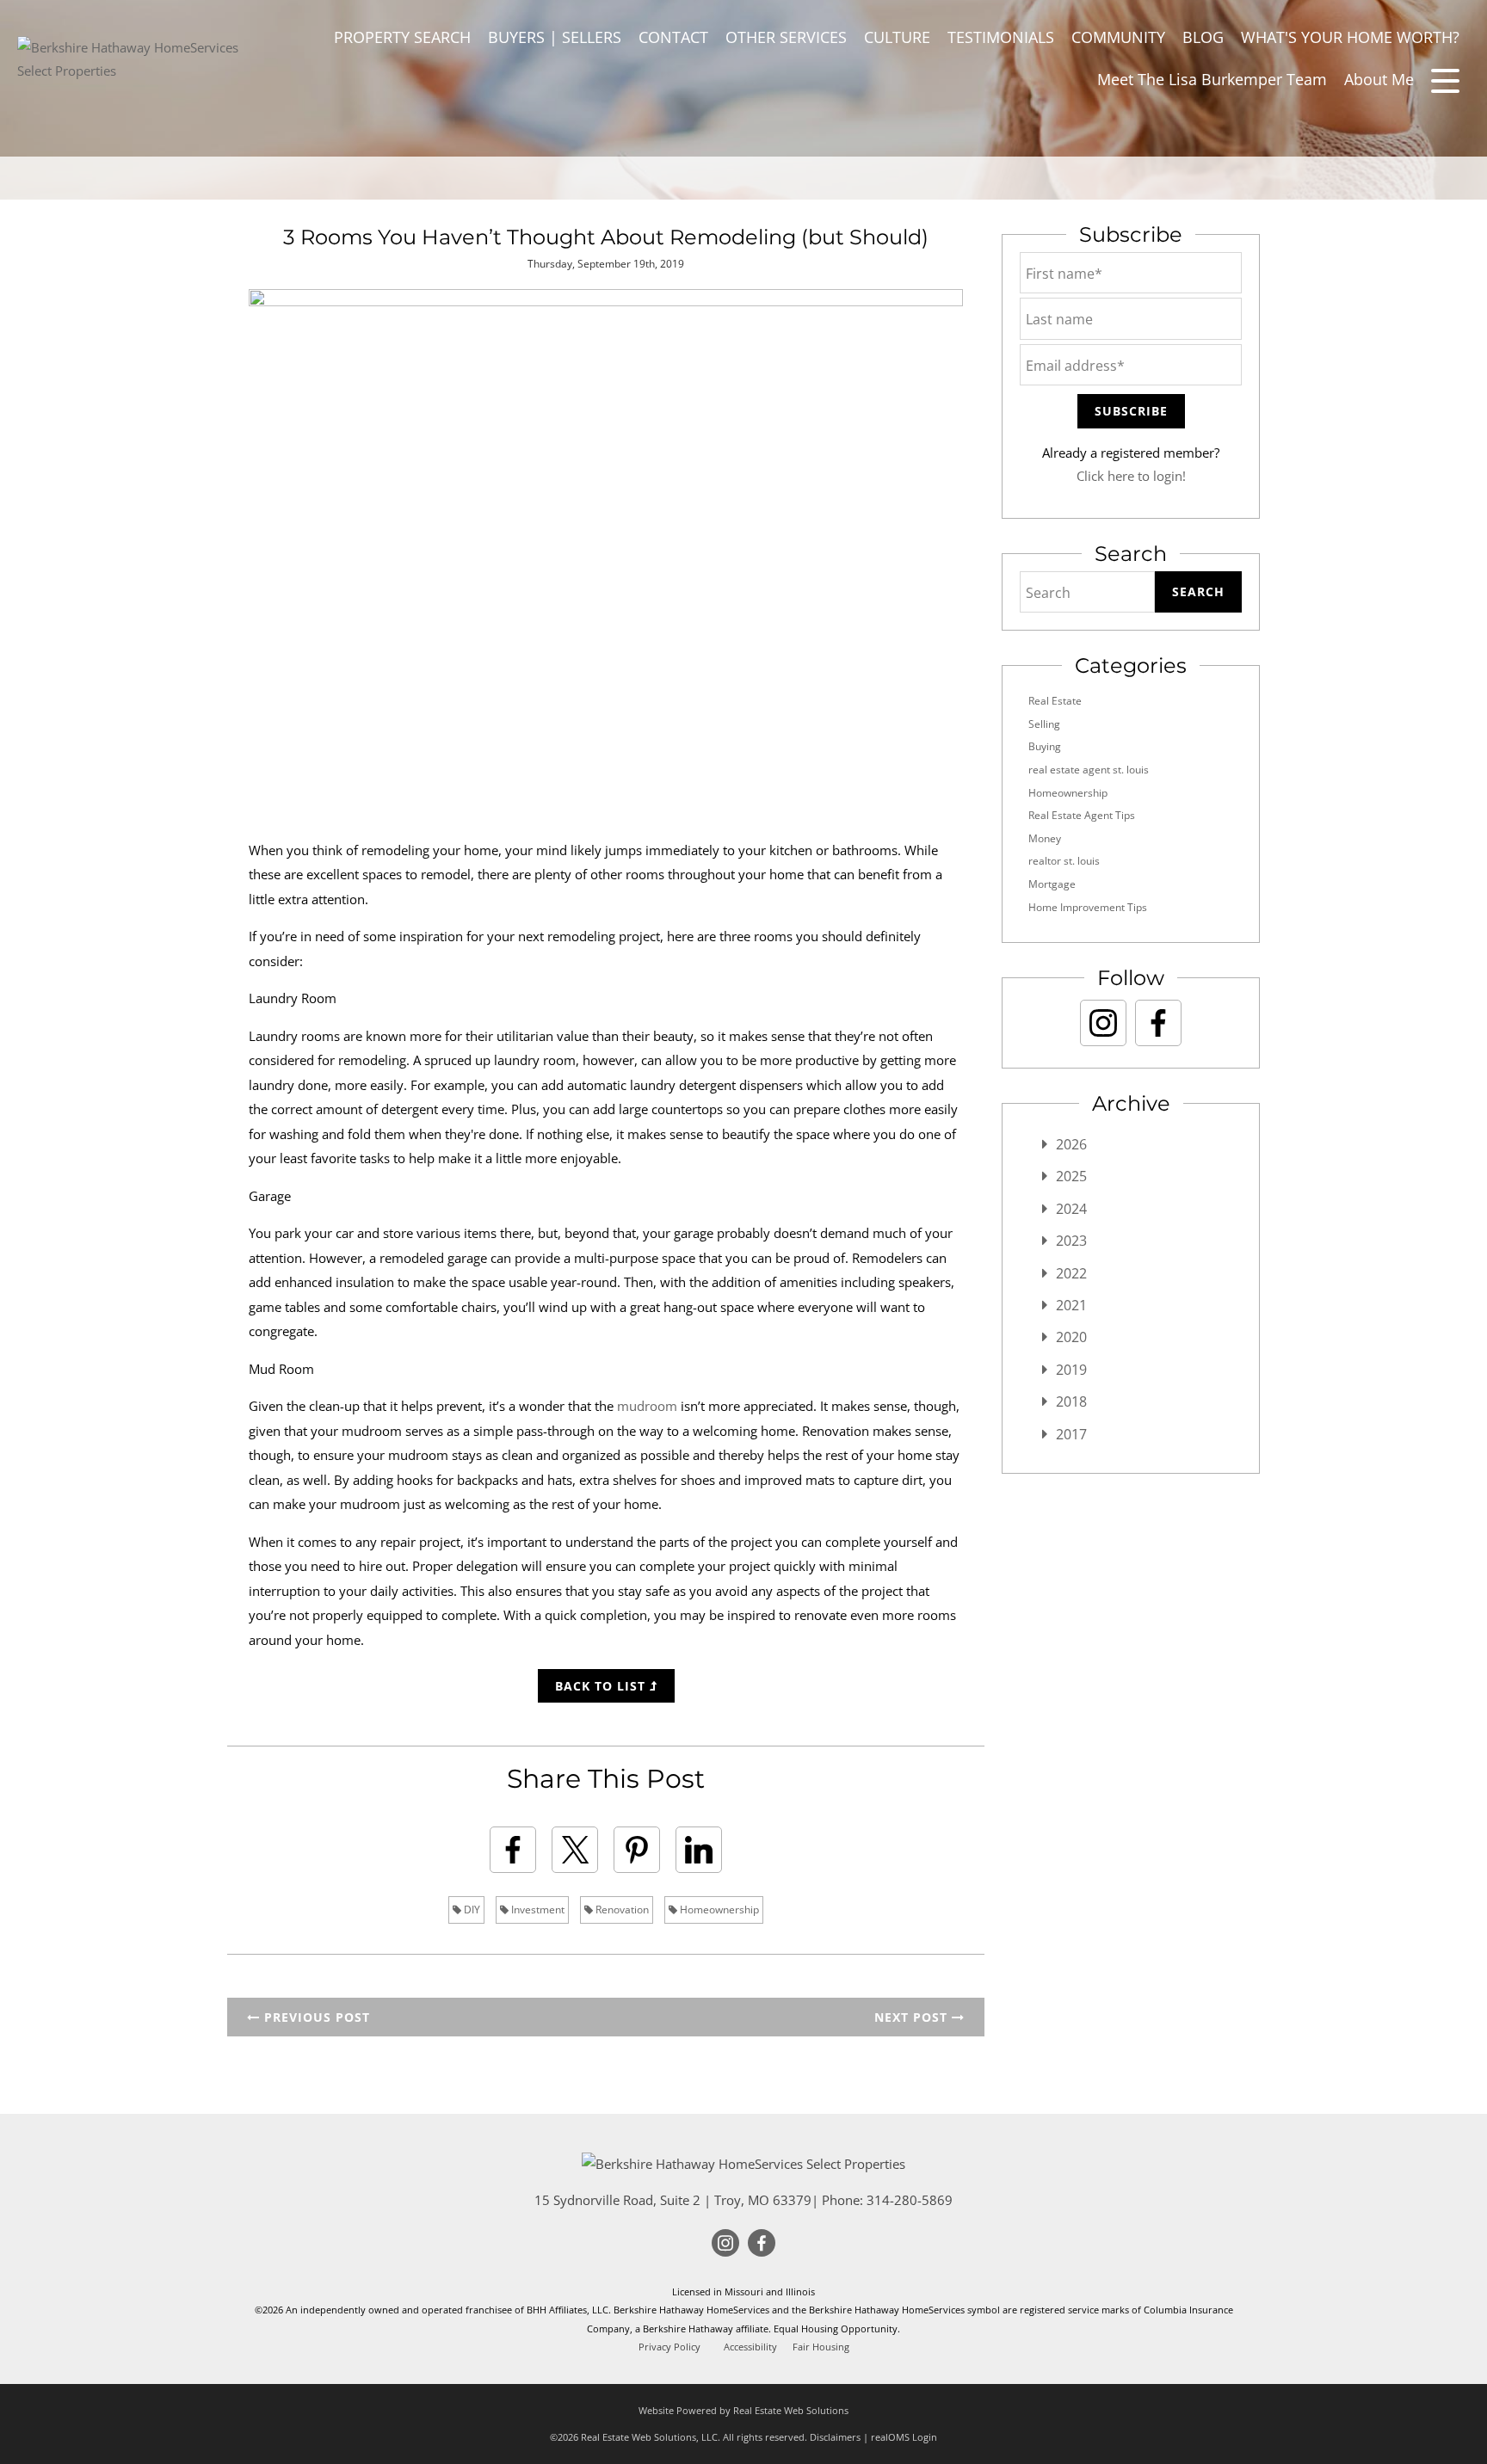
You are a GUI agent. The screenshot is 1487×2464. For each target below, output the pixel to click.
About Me (1379, 79)
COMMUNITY (1118, 37)
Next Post (913, 2017)
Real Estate (1055, 701)
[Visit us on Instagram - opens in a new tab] (1103, 1023)
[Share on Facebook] (513, 1850)
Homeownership (718, 1910)
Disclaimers (835, 2437)
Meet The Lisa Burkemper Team (1212, 79)
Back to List (602, 1686)
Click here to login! (1131, 476)
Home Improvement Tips (1088, 907)
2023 (1071, 1241)
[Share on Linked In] (699, 1850)
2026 (1071, 1144)
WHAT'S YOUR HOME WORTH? (1350, 37)
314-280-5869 (910, 2200)
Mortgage (1052, 884)
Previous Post (315, 2017)
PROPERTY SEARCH (402, 37)
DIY (471, 1910)
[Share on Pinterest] (637, 1850)
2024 (1071, 1209)
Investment (537, 1910)
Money (1045, 838)
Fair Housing (821, 2347)
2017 (1071, 1434)
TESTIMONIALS (1001, 37)
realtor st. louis (1064, 861)
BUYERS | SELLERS (555, 37)
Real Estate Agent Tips (1082, 815)
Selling (1044, 724)
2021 (1071, 1305)
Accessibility (750, 2347)
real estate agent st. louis (1089, 770)
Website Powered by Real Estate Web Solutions (743, 2410)
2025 (1071, 1176)
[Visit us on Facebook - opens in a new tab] (1158, 1023)
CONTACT (673, 37)
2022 (1071, 1273)
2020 (1071, 1337)
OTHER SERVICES (786, 37)
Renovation (621, 1910)
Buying (1045, 746)
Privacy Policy (669, 2347)
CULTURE (897, 37)
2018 (1071, 1401)
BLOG (1203, 37)
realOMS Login (904, 2437)
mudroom (647, 1406)
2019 (1071, 1370)
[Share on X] (575, 1850)
